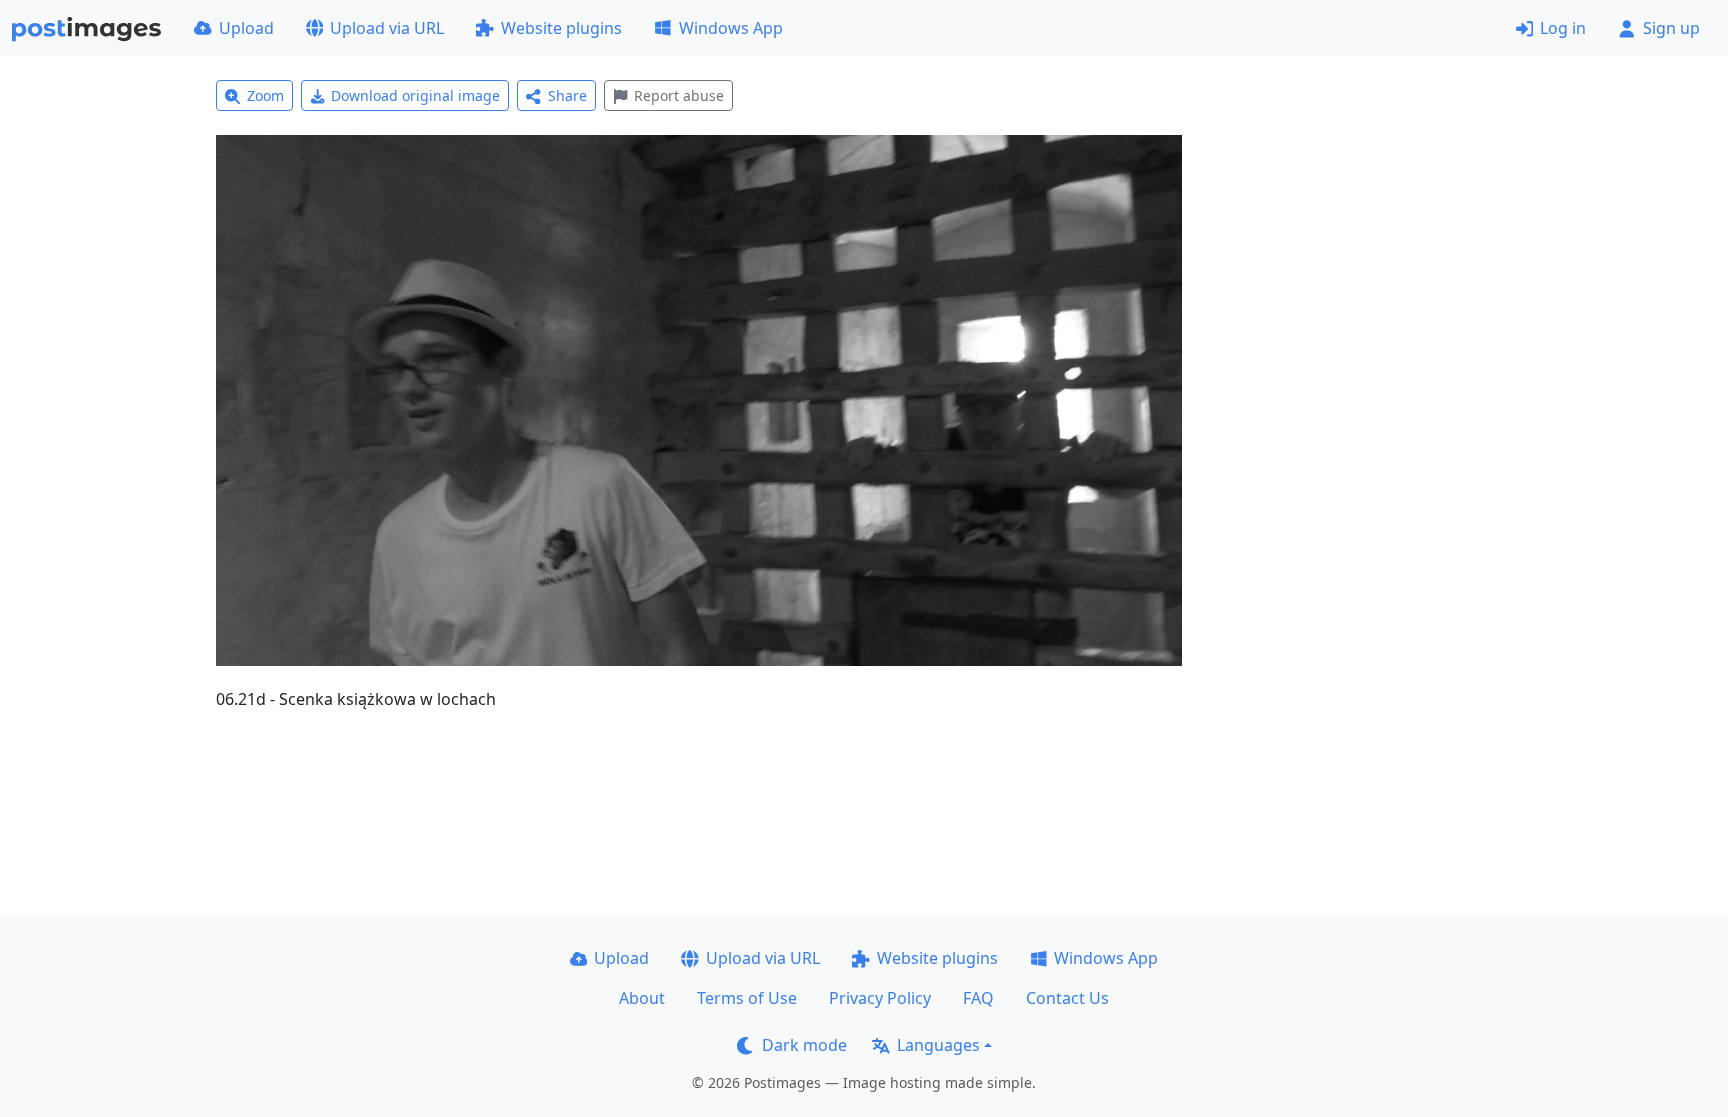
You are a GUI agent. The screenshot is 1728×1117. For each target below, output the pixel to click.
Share (567, 95)
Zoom (265, 95)
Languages (938, 1045)
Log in (1563, 28)
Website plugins (561, 28)
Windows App (731, 28)
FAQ (978, 998)
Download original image (415, 95)
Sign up (1671, 28)
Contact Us (1067, 998)
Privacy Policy (880, 998)
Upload (246, 28)
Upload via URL (387, 28)
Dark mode (804, 1045)
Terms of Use (747, 998)
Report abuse (679, 95)
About (642, 998)
